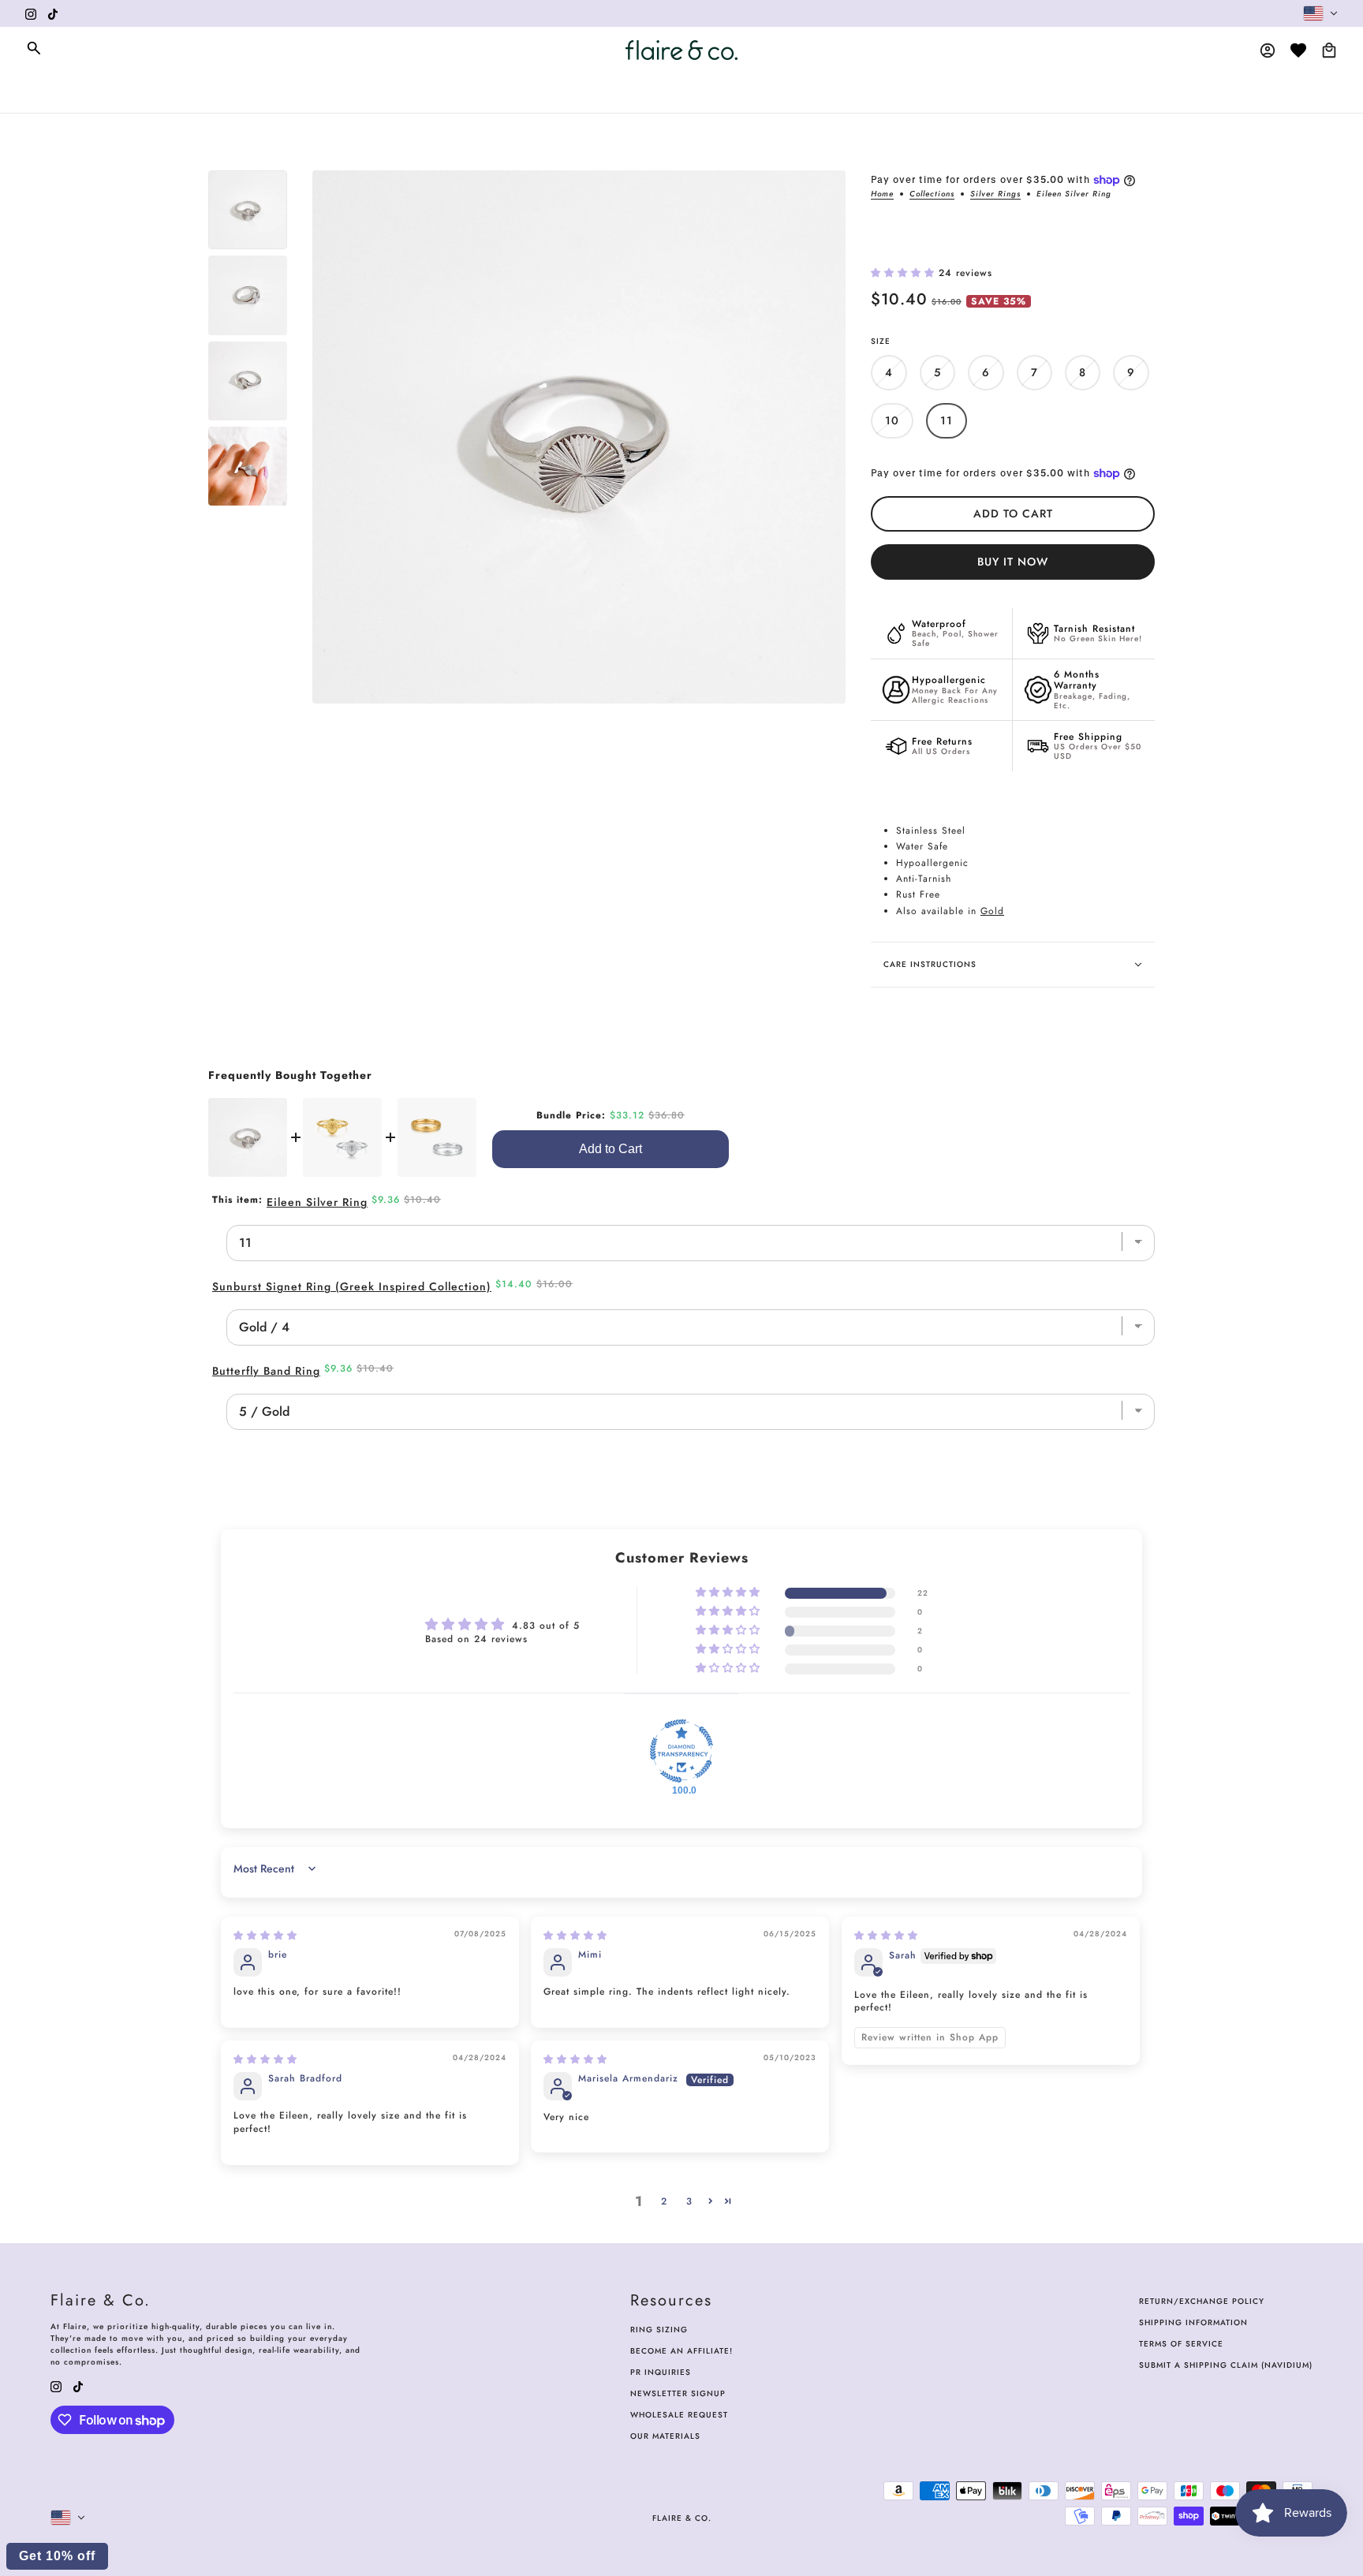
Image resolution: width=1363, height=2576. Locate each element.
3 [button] (689, 2201)
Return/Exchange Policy (1202, 2301)
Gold (992, 911)
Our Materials (665, 2436)
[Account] (1268, 50)
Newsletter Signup (678, 2393)
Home (882, 195)
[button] (905, 273)
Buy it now (1013, 562)
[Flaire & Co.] (681, 50)
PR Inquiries (661, 2372)
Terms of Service (1181, 2344)
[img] (265, 1936)
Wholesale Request (679, 2415)
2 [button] (664, 2201)
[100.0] (681, 1751)
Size (881, 341)
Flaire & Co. (682, 2518)
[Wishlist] (1298, 50)
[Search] (34, 48)
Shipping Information (1193, 2322)
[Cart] (1329, 50)
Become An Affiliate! (681, 2351)
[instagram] (31, 13)
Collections (932, 195)
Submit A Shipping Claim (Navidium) (1226, 2365)
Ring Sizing (659, 2330)
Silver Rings (995, 195)
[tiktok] (53, 13)
